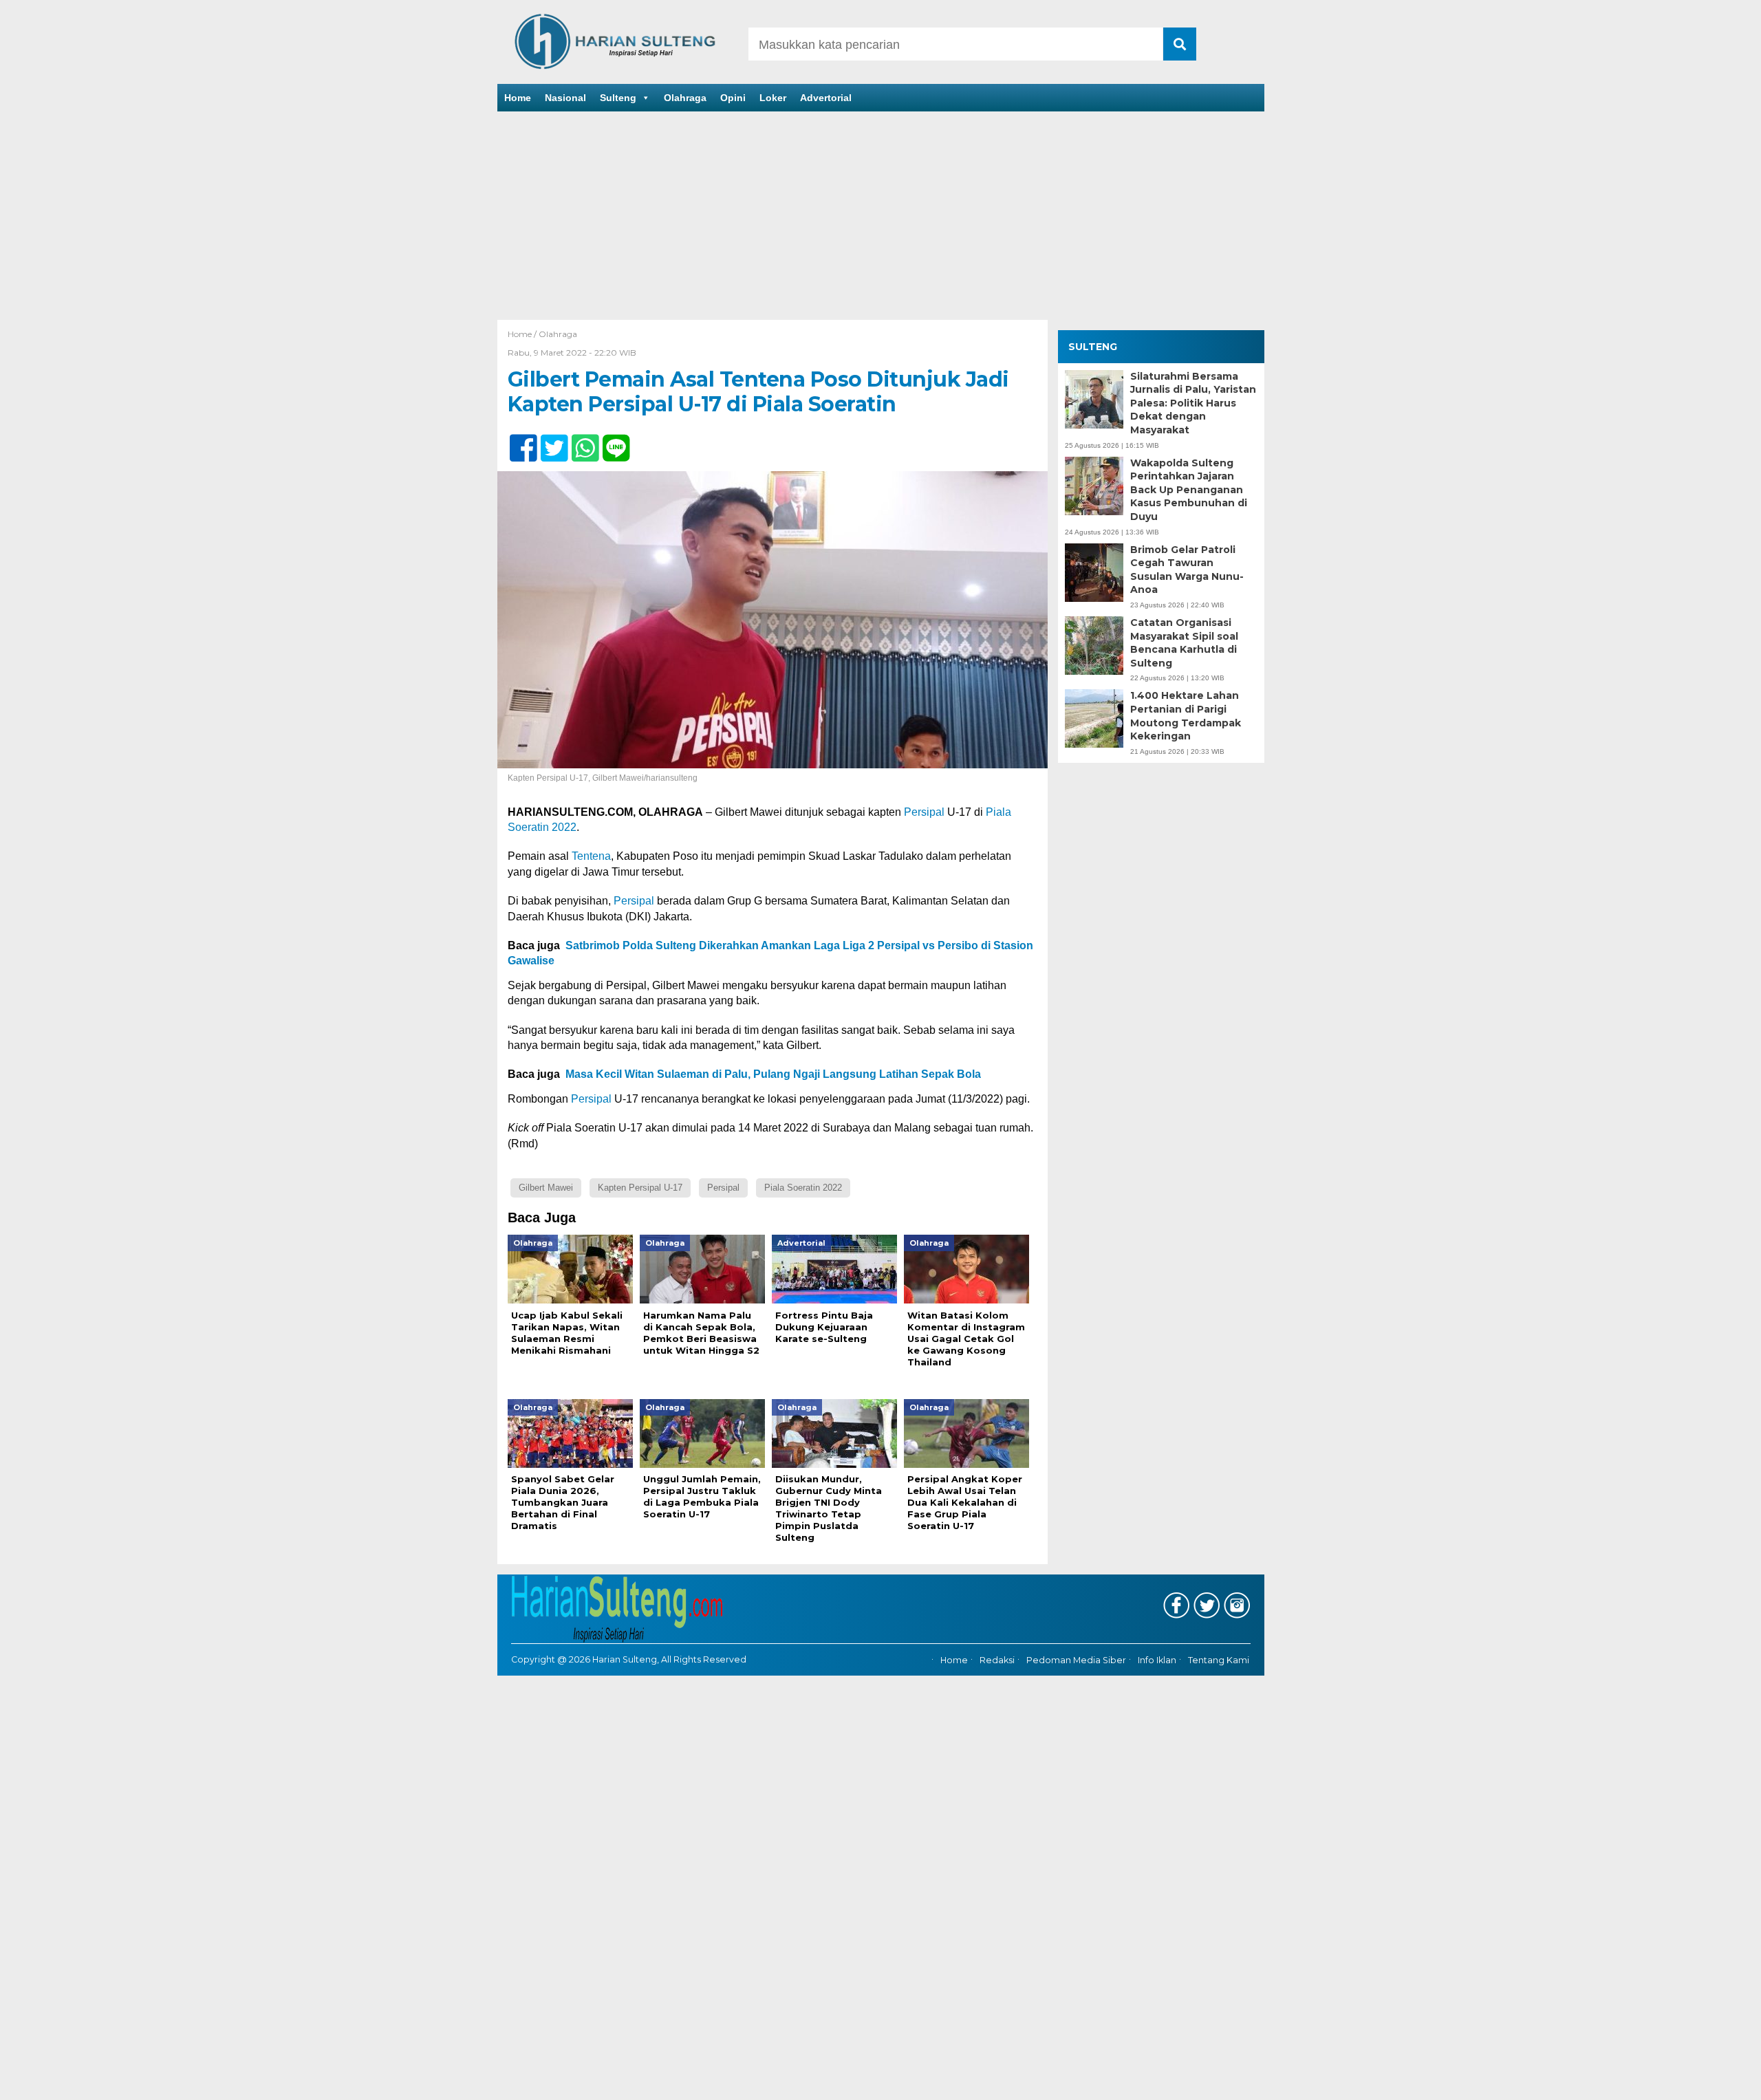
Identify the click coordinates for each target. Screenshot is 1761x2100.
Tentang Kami (1219, 1660)
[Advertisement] (880, 217)
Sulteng (618, 98)
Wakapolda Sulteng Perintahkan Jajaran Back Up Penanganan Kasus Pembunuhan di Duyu (1189, 490)
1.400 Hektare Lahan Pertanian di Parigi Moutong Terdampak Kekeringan (1186, 716)
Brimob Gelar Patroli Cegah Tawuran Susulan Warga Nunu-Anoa (1187, 570)
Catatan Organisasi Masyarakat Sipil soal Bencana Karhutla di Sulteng (1184, 643)
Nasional (565, 98)
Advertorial (826, 98)
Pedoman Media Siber (1076, 1660)
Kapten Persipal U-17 (640, 1188)
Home (518, 98)
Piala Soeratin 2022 (803, 1188)
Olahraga (685, 98)
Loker (773, 98)
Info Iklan (1157, 1660)
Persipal (924, 812)
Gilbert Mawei (546, 1188)
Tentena (591, 856)
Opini (733, 98)
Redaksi (997, 1660)
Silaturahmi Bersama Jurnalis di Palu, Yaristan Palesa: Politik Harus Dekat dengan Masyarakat (1193, 403)
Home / (523, 334)
